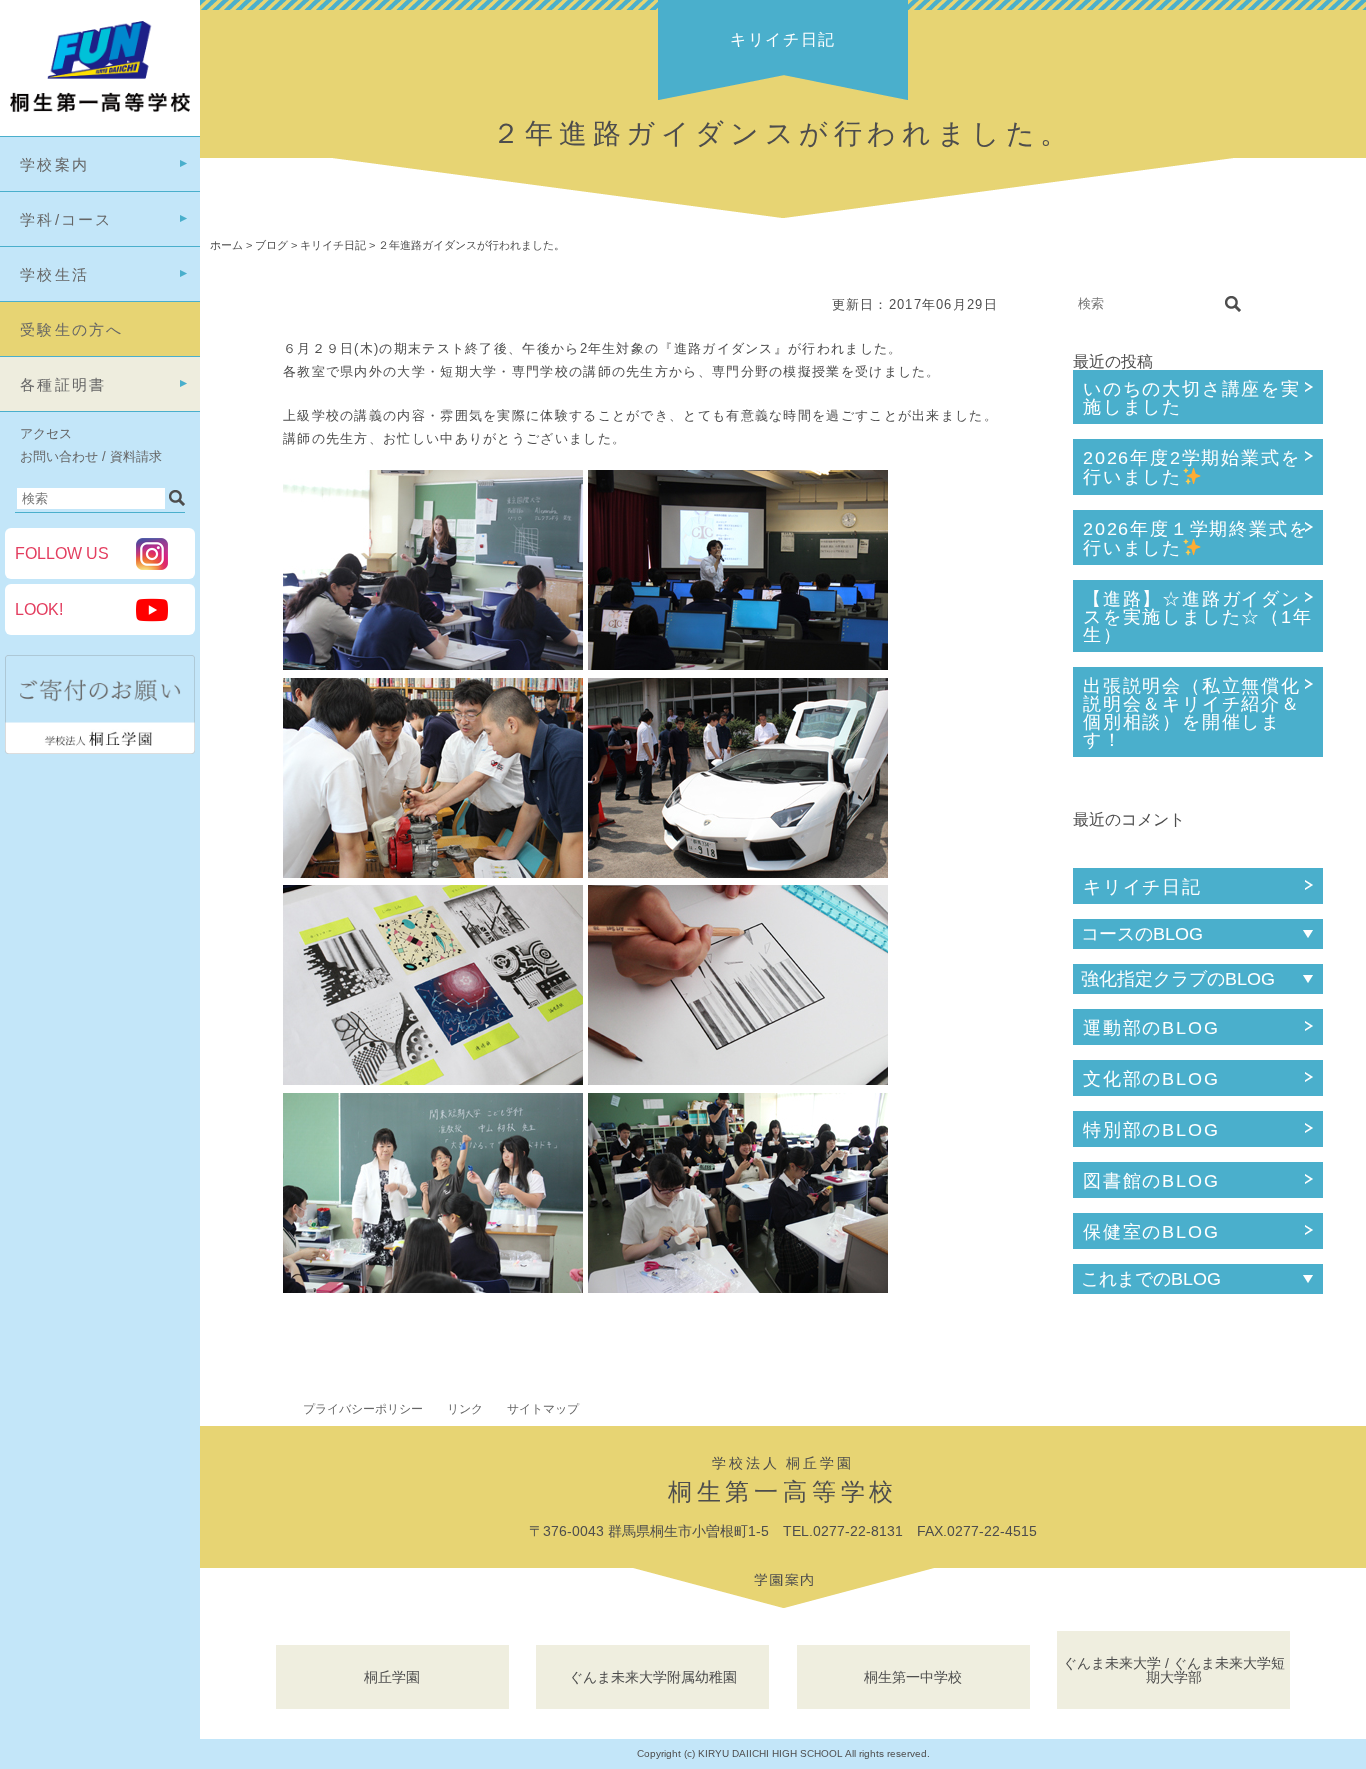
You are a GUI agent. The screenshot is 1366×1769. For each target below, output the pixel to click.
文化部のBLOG (1151, 1079)
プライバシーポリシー (363, 1409)
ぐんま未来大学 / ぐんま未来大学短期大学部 (1174, 1670)
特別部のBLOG (1151, 1130)
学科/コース (66, 219)
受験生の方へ (72, 329)
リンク (465, 1409)
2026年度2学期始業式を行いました (1191, 467)
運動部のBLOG (1151, 1028)
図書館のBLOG (1151, 1181)
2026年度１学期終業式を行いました (1195, 538)
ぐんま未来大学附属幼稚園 (653, 1677)
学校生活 (54, 274)
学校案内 (54, 164)
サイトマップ (543, 1409)
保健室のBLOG (1151, 1232)
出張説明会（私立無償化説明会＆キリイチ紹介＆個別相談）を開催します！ (1192, 713)
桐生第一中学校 (913, 1677)
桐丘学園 (392, 1677)
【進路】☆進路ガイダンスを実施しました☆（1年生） (1198, 617)
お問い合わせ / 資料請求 (91, 456)
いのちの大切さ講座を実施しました (1192, 398)
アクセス (46, 433)
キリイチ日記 (1142, 887)
